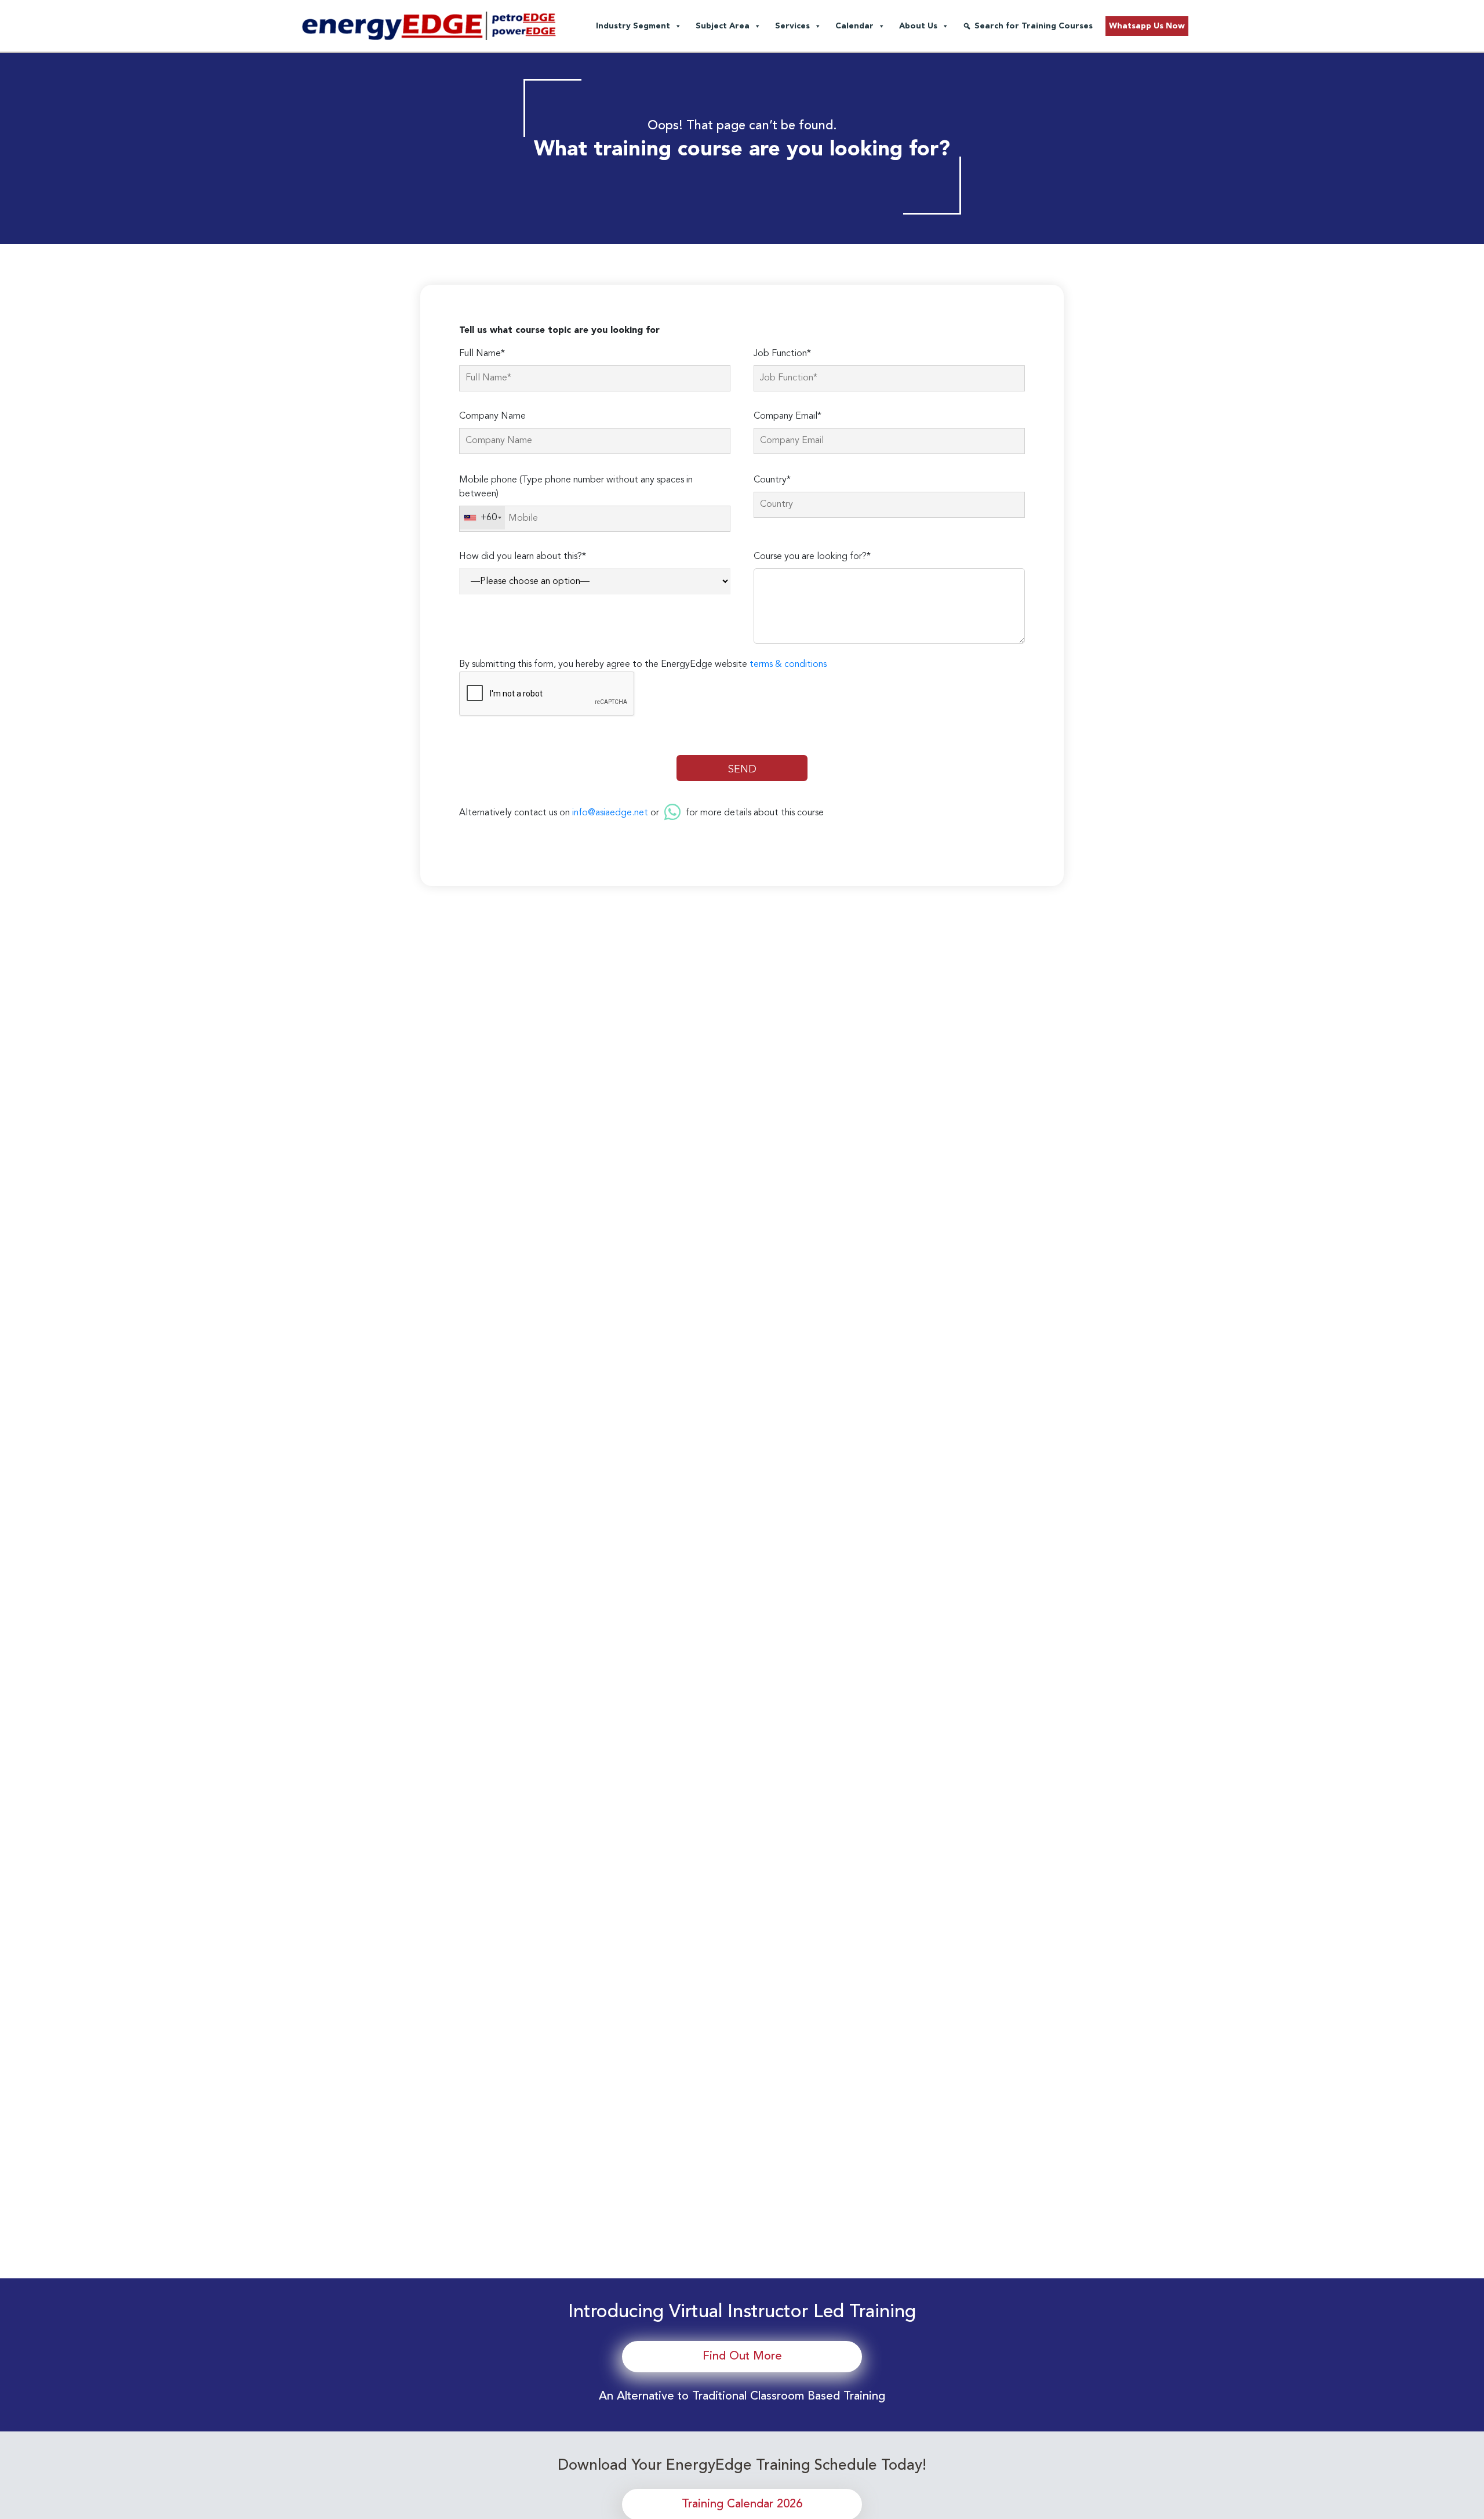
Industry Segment (633, 26)
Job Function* (782, 354)
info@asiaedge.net (610, 813)
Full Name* (482, 354)
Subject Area (723, 26)
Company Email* (788, 416)
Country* (772, 480)
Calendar (854, 26)
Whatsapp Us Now (1147, 26)
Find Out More (742, 2357)
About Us (918, 26)
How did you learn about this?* (523, 557)
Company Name (492, 416)
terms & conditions (788, 665)
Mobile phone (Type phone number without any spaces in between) (576, 487)
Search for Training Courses (1034, 26)
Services (792, 26)
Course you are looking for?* (812, 557)
